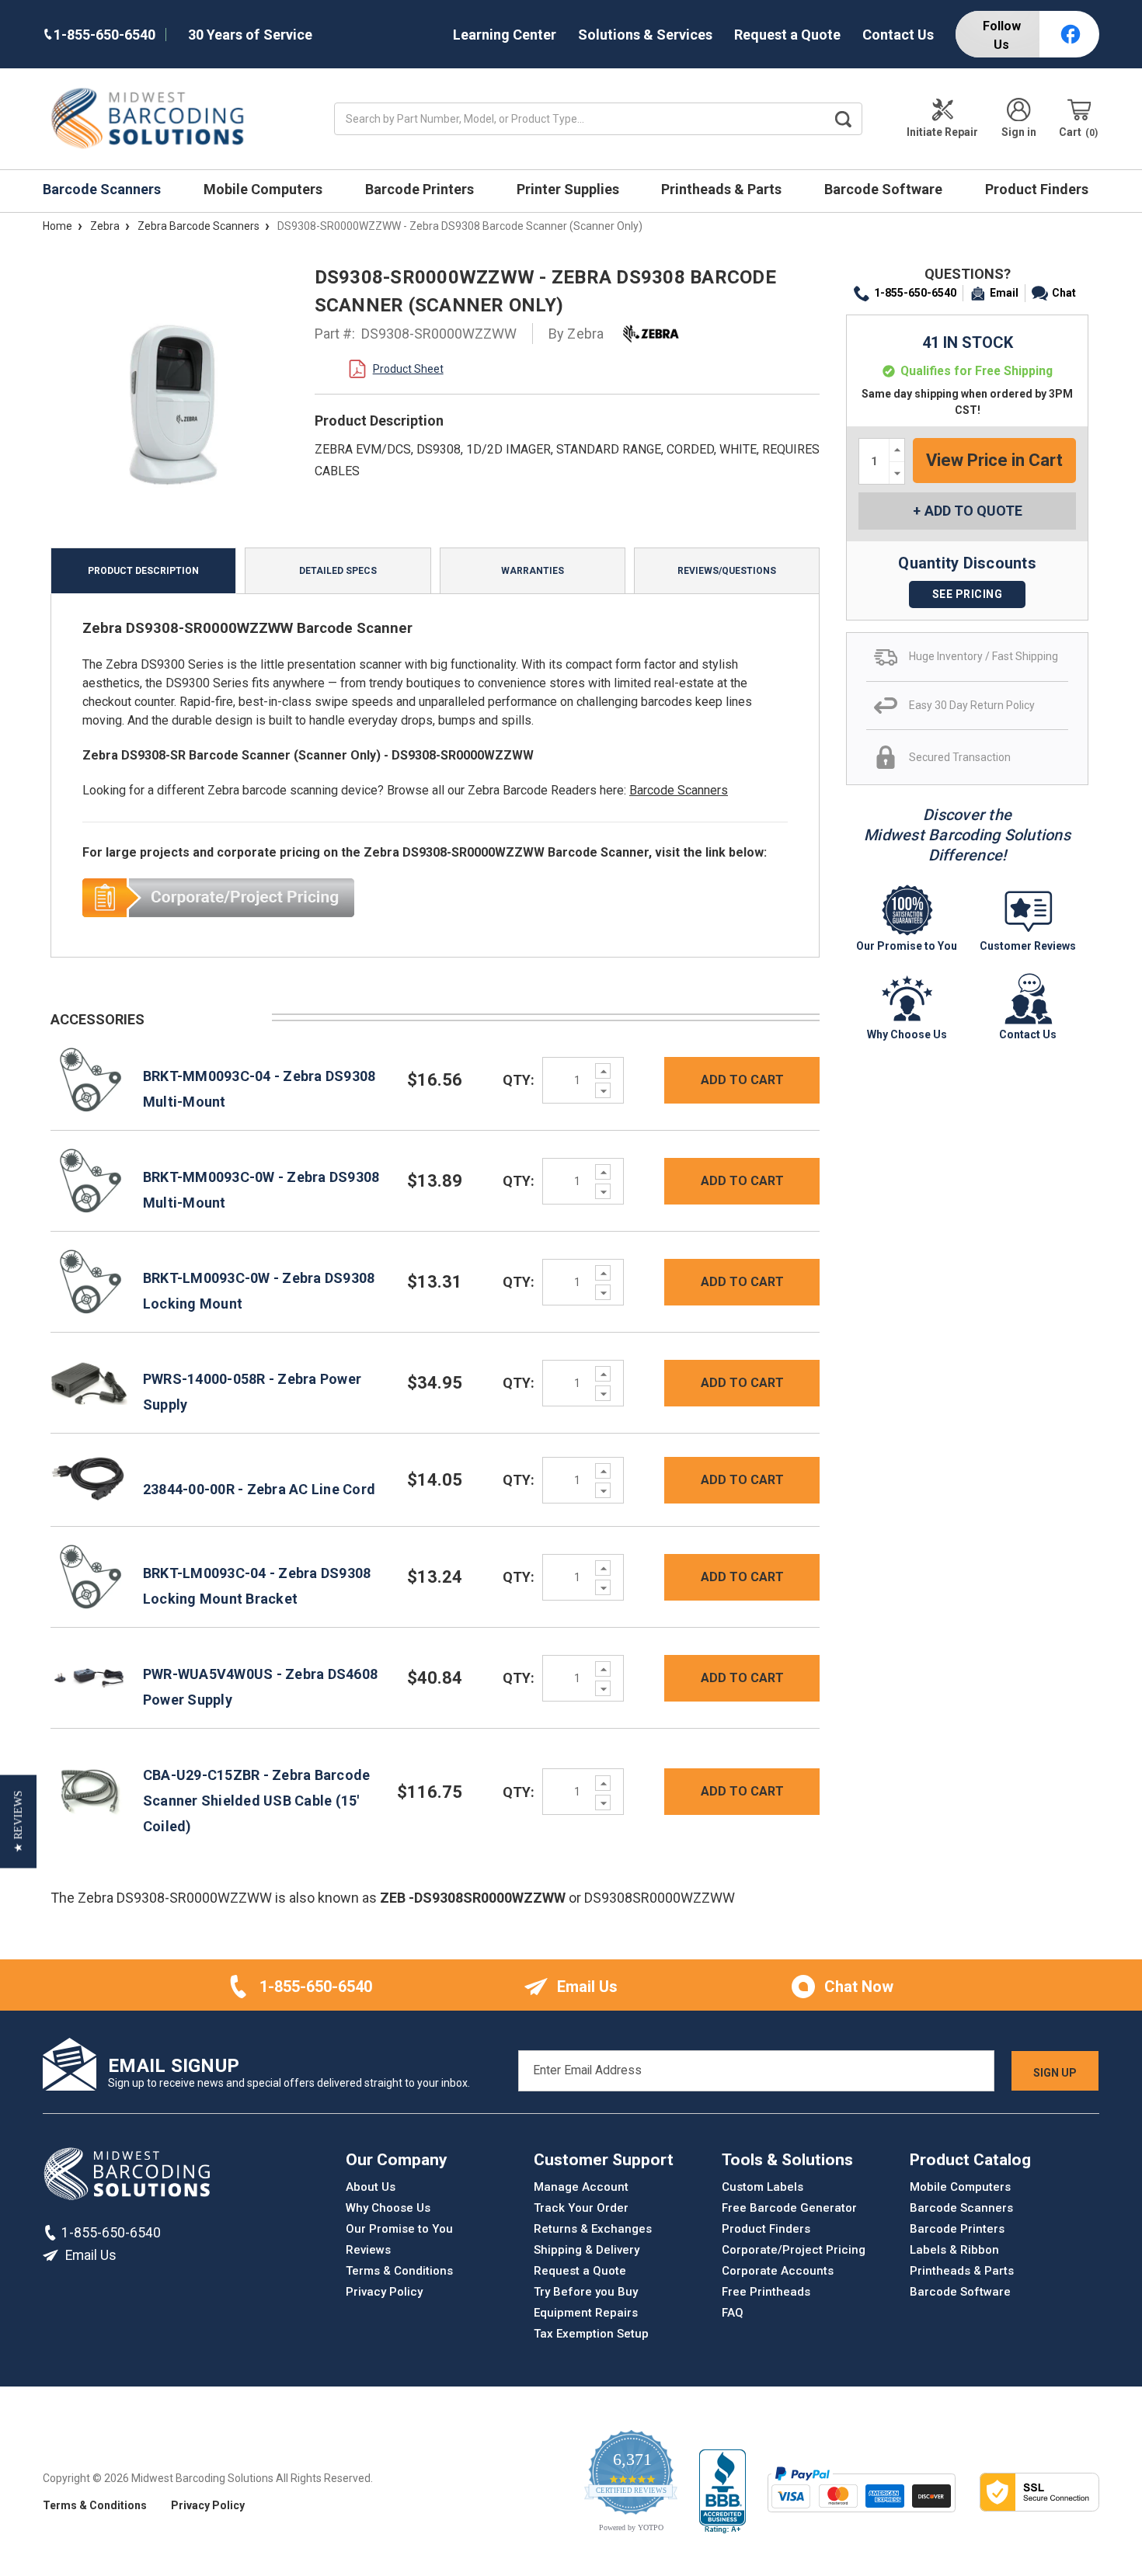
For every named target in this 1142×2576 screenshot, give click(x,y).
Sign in (1019, 132)
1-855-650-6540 (915, 293)
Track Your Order (581, 2208)
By (576, 334)
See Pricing (968, 594)
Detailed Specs (338, 571)
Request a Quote (787, 35)
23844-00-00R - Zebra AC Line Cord (259, 1489)
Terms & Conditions (399, 2271)
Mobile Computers (265, 189)
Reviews (368, 2250)
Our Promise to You (399, 2229)
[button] (18, 1821)
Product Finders (1038, 189)
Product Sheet (408, 369)
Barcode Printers (421, 189)
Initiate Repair (942, 132)
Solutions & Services (645, 35)
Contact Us (898, 35)
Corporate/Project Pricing (794, 2250)
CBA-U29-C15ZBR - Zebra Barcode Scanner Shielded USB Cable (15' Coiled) (257, 1801)
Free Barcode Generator (789, 2208)
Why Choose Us (388, 2208)
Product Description (143, 571)
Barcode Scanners (103, 189)
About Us (371, 2187)
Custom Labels (762, 2187)
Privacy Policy (384, 2292)
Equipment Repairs (586, 2313)
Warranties (533, 571)
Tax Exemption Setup (591, 2334)
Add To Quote (973, 511)
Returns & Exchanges (593, 2229)
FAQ (733, 2313)
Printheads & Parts (723, 189)
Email (1004, 293)
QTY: (519, 1080)
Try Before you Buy (586, 2292)
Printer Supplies (569, 189)
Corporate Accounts (778, 2271)
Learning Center (505, 35)
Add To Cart (742, 1080)
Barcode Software (885, 189)
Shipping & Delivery (587, 2250)
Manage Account (581, 2187)
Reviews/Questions (727, 571)
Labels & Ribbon (954, 2250)
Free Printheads (766, 2292)
